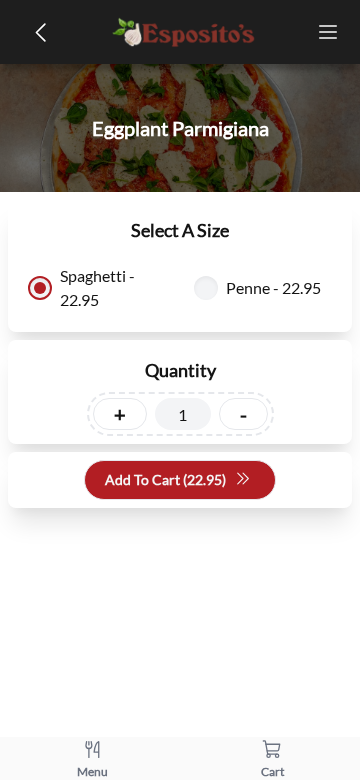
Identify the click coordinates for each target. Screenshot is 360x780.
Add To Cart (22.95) (165, 479)
